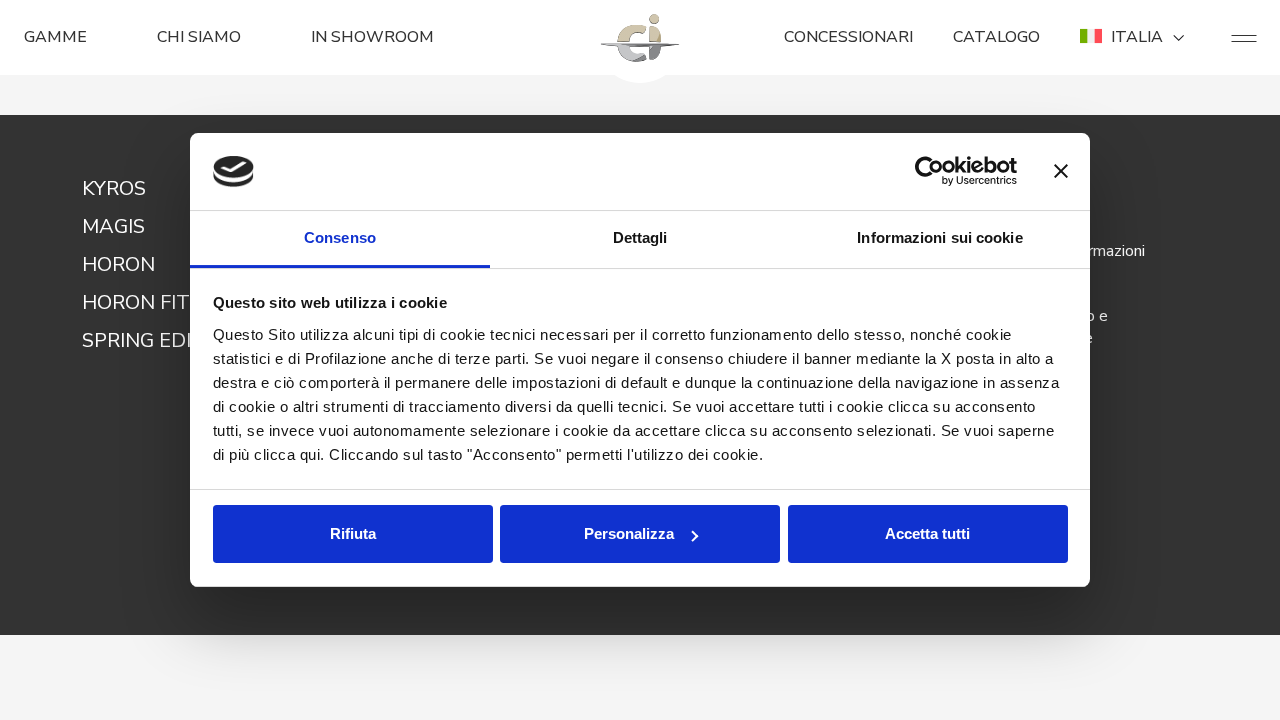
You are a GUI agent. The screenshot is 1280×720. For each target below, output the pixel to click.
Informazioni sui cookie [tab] (939, 237)
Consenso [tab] (340, 237)
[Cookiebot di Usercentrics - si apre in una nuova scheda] (929, 172)
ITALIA (1137, 37)
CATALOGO (996, 37)
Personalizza (629, 533)
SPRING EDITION (161, 340)
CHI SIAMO (199, 37)
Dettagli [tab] (640, 237)
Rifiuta (353, 533)
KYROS (114, 188)
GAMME (55, 37)
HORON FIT (136, 302)
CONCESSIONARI (848, 37)
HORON (118, 264)
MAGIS (113, 226)
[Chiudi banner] (1061, 172)
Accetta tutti (927, 533)
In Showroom (372, 37)
